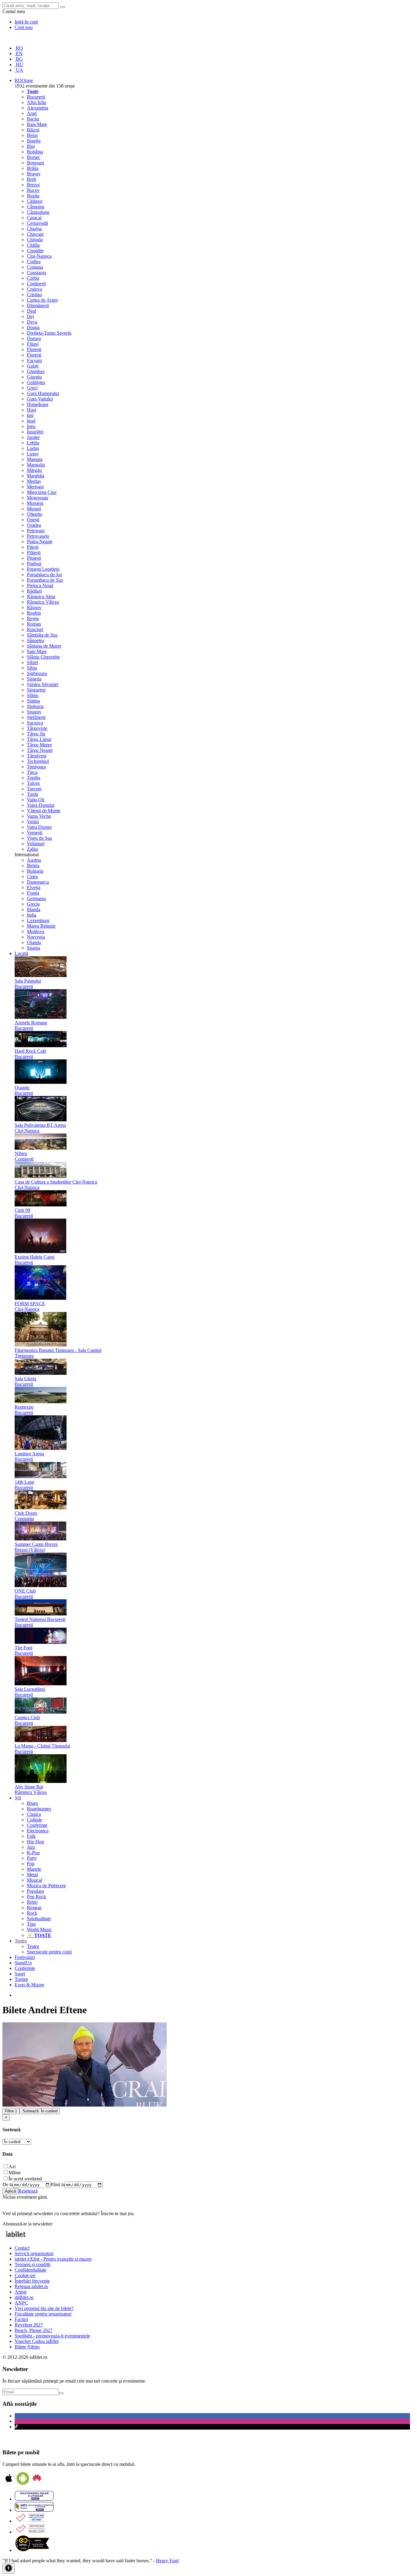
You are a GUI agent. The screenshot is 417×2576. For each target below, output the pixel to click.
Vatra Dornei (39, 827)
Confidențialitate (31, 2270)
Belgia (33, 866)
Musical (34, 1880)
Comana (35, 267)
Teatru (33, 1946)
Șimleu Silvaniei (43, 684)
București (36, 97)
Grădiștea (36, 382)
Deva (32, 322)
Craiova (34, 289)
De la (8, 2184)
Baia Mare (37, 124)
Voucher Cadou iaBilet (37, 2341)
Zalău (32, 849)
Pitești (33, 547)
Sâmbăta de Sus (42, 635)
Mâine (15, 2173)
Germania (36, 898)
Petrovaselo (38, 536)
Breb (32, 179)
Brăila (33, 168)
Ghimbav (36, 371)
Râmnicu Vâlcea (43, 602)
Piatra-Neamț (40, 542)
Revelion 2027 (29, 2325)
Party (32, 1858)
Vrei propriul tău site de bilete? (44, 2308)
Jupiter (33, 437)
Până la (58, 2184)
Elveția (34, 887)
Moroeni (35, 503)
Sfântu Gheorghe (43, 657)
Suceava (35, 723)
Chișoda (35, 240)
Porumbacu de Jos (44, 575)
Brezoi (33, 185)
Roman (34, 624)
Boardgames (39, 1809)
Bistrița (34, 141)
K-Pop (33, 1853)
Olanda (34, 942)
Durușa (34, 338)
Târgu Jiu (36, 734)
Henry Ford (167, 2561)
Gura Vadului (40, 399)
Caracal (34, 218)
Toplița (34, 778)
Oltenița (34, 514)
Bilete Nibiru (27, 2347)
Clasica (34, 1814)
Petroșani (36, 531)
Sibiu (32, 668)
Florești (34, 349)
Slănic (33, 695)
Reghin (34, 613)
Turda (33, 794)
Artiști (21, 2292)
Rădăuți (34, 591)
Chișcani (35, 234)
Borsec (34, 157)
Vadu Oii (36, 800)
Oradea (34, 525)
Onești (33, 520)
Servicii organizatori (34, 2253)
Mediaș (34, 481)
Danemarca (38, 882)
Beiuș (32, 135)
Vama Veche (39, 816)
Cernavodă (37, 223)
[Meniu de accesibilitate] (9, 2569)
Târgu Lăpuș (39, 739)
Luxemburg (38, 920)
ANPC (21, 2303)
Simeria (34, 679)
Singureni (36, 690)
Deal (31, 311)
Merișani (35, 487)
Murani (34, 509)
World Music (39, 1929)
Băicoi (33, 130)
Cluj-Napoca (39, 256)
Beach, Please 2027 (34, 2330)
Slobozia (35, 706)
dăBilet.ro (24, 2297)
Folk (31, 1836)
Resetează (28, 2191)
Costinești (36, 284)
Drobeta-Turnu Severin (49, 333)
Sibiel (32, 662)
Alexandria (38, 108)
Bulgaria (35, 871)
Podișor (34, 564)
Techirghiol (38, 761)
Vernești (35, 833)
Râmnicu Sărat (41, 596)
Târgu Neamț (40, 750)
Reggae (34, 1908)
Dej (30, 316)
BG (19, 59)
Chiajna (34, 229)
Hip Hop (35, 1842)
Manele (34, 1869)
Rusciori (35, 629)
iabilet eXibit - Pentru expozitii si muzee (53, 2259)
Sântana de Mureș (44, 646)
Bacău (33, 119)
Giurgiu (34, 377)
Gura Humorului (43, 393)
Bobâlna (35, 152)
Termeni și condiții (33, 2264)
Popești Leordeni (43, 569)
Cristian (34, 295)
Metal (32, 1875)
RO (19, 48)
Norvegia (36, 937)
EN (19, 54)
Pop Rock (36, 1897)
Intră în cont (26, 22)
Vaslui (33, 822)
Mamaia (35, 459)
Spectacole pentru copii (49, 1952)
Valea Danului (41, 805)
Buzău (33, 196)
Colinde (34, 1820)
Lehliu (33, 443)
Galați (33, 366)
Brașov (34, 174)
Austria (34, 860)
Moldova (36, 931)
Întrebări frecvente (32, 2281)
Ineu (31, 426)
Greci (32, 388)
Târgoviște (37, 728)
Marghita (36, 476)
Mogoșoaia (38, 498)
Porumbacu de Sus (45, 580)
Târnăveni (37, 756)
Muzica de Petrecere (46, 1886)
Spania (33, 948)
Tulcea (33, 783)
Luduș (33, 448)
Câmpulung (38, 212)
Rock (32, 1913)
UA (19, 70)
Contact (22, 2248)
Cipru (32, 877)
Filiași (33, 344)
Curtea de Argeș (42, 300)
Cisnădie (35, 251)
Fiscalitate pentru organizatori (43, 2314)
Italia (32, 915)
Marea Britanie (41, 926)
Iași (30, 415)
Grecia (33, 904)
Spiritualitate (39, 1919)
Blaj (31, 146)
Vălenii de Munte (44, 811)
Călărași (35, 201)
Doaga (33, 327)
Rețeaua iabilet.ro (31, 2286)
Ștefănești (36, 717)
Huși (31, 410)
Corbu (33, 278)
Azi (12, 2166)
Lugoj (33, 454)
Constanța (36, 273)
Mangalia (36, 465)
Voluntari (36, 844)
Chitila (33, 245)
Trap (31, 1924)
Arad (32, 113)
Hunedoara (38, 404)
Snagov (34, 712)
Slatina (33, 701)
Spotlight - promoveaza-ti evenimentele (52, 2336)
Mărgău (34, 470)
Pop (31, 1864)
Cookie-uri (25, 2275)
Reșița (33, 618)
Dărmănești (38, 305)
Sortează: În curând (40, 2111)
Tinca (32, 772)
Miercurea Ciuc (42, 492)
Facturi (21, 2319)
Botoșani (35, 163)
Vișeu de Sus (39, 838)
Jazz (31, 1847)
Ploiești (34, 558)
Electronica (38, 1831)
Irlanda (34, 909)
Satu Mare (37, 651)
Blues (32, 1803)
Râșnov (34, 607)
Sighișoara (37, 673)
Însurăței (35, 432)
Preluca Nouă (40, 586)
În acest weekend (25, 2179)
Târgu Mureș (39, 745)
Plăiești (34, 553)
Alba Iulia (36, 102)
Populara (35, 1891)
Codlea (34, 262)
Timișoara (36, 767)
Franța (33, 893)
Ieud (31, 421)
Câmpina (36, 207)
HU (19, 65)
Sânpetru (35, 640)
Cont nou (24, 27)
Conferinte (37, 1825)
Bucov (33, 190)
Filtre (11, 2111)
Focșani (34, 360)
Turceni (34, 789)
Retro (32, 1902)
